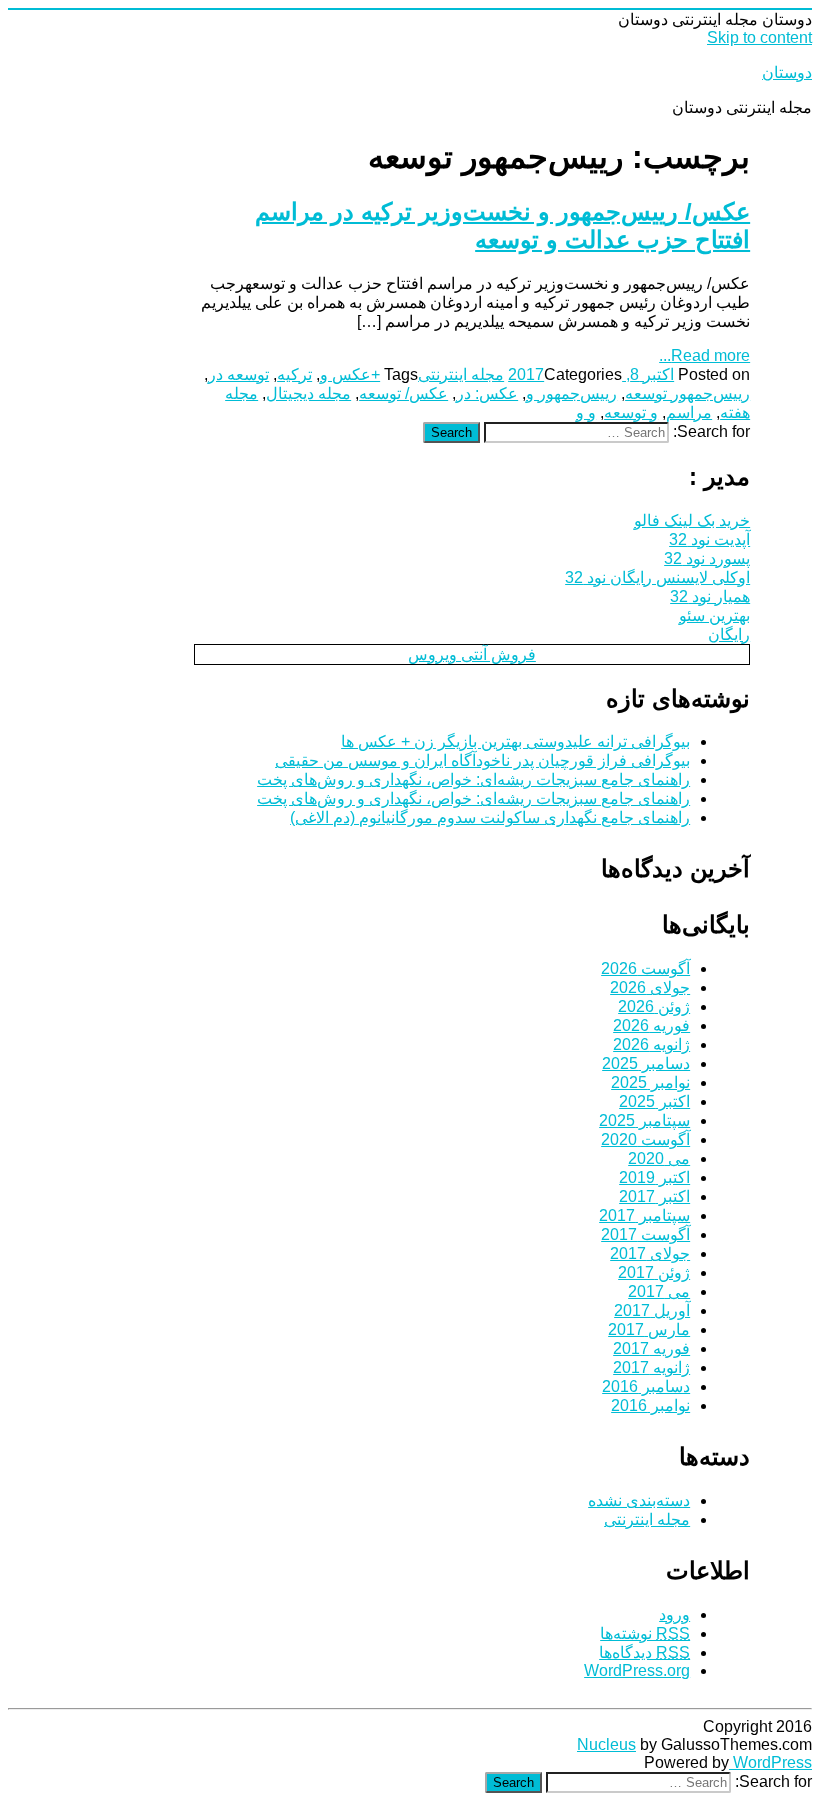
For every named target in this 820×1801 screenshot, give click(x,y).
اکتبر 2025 (654, 1101)
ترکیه (294, 374)
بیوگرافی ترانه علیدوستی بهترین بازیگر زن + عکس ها (515, 741)
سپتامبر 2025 (644, 1120)
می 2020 (659, 1158)
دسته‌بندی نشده (639, 1500)
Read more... (704, 355)
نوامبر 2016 (650, 1405)
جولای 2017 (650, 1253)
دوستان (787, 72)
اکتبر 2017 (654, 1196)
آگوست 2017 (645, 1234)
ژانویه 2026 (651, 1044)
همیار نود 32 (710, 596)
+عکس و (350, 374)
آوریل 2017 (652, 1310)
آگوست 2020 (645, 1139)
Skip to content (759, 37)
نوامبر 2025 (650, 1082)
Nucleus (606, 1744)
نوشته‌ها (645, 1633)
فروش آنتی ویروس (472, 654)
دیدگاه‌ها (644, 1652)
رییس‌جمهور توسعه (687, 393)
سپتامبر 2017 (644, 1215)
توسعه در (238, 374)
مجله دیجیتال (308, 393)
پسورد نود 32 (707, 558)
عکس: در (487, 393)
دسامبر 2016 (646, 1386)
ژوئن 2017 (654, 1272)
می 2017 (659, 1291)
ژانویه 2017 (651, 1367)
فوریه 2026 (651, 1025)
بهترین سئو (714, 615)
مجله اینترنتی (461, 374)
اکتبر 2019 (654, 1177)
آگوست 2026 (645, 968)
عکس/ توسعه (403, 393)
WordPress (770, 1762)
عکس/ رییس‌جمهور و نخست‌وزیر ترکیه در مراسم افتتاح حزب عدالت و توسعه (502, 225)
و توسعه (631, 412)
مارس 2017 (649, 1329)
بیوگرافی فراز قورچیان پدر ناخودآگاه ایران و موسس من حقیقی (482, 760)
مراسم (689, 412)
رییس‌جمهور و (571, 393)
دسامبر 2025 (646, 1063)
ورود (674, 1614)
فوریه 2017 (651, 1348)
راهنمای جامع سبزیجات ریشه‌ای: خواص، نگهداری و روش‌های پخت (473, 779)
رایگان (729, 634)
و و (586, 412)
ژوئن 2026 (654, 1006)
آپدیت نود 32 (709, 539)
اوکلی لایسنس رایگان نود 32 (657, 577)
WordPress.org (637, 1670)
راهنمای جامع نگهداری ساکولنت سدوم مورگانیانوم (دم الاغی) (490, 817)
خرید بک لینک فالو (692, 520)
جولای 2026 (650, 987)
